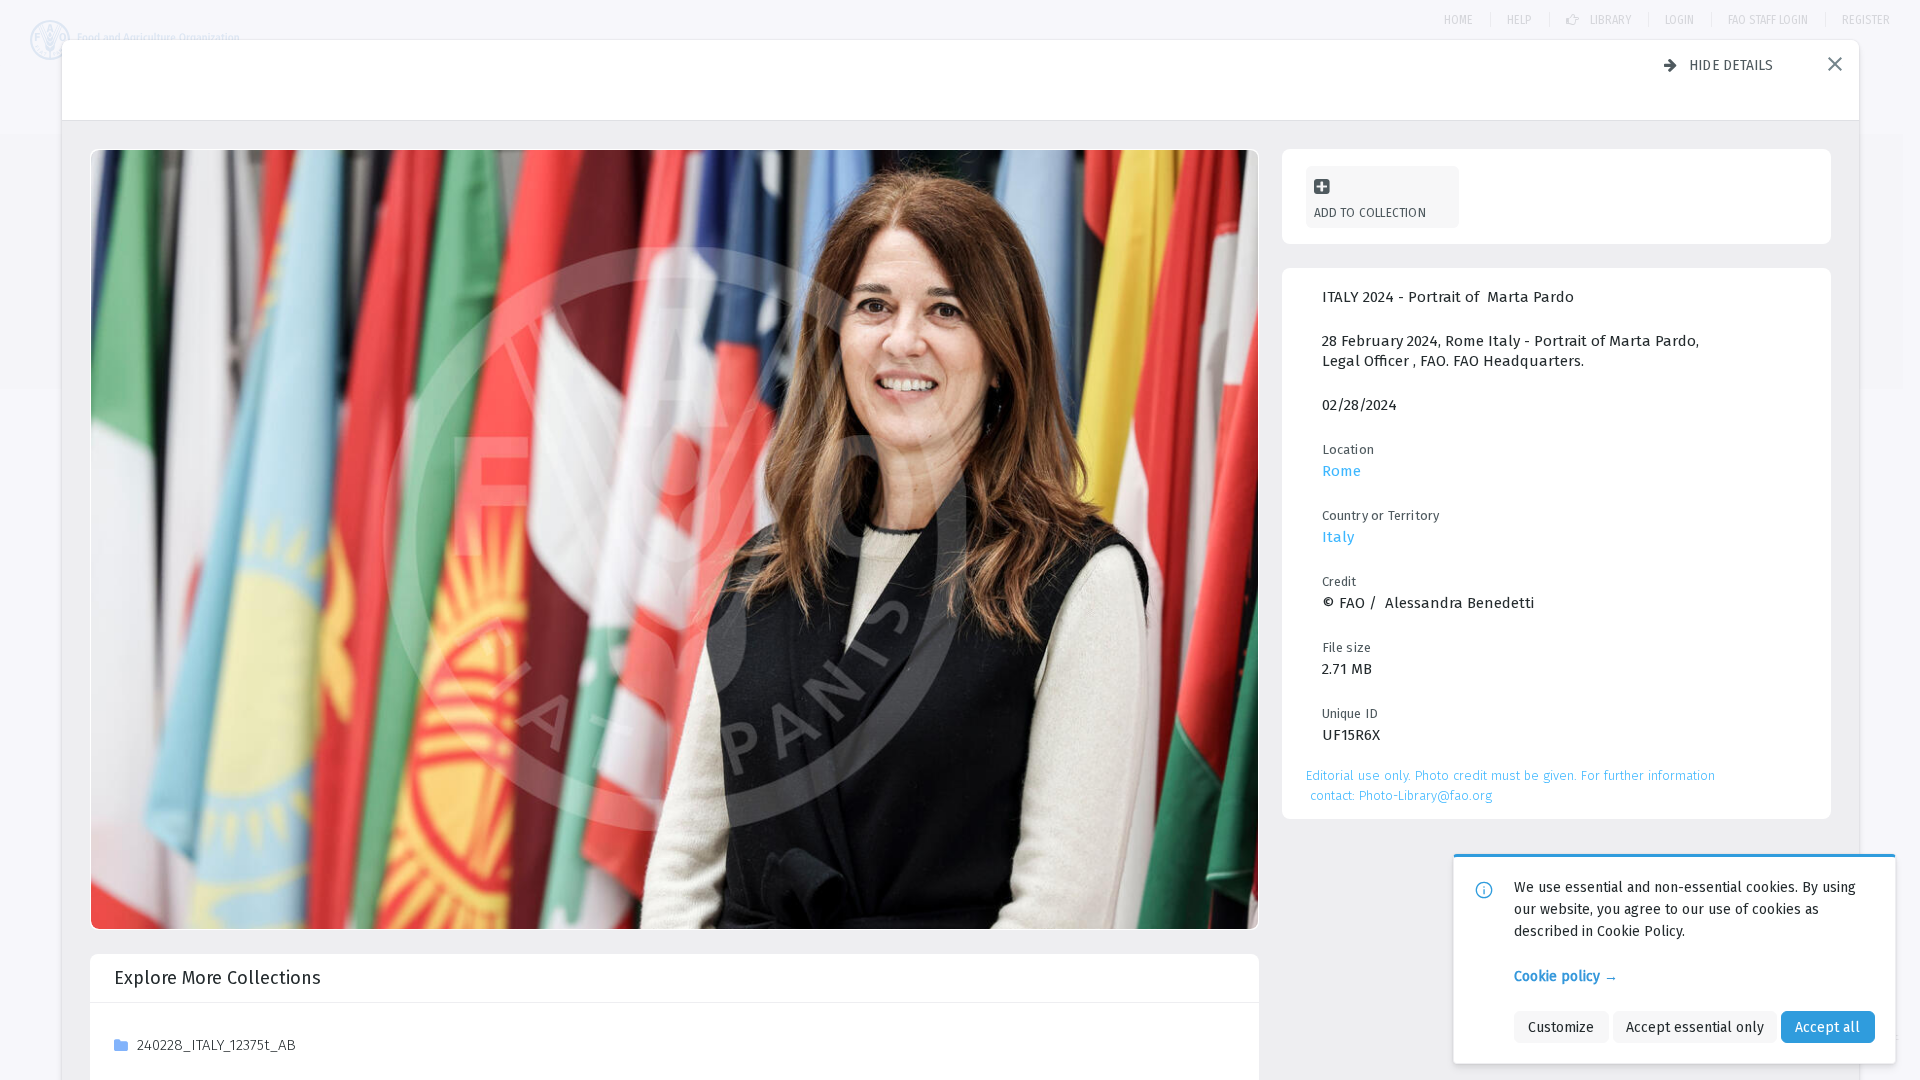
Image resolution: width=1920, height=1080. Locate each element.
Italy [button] (1338, 537)
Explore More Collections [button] (217, 978)
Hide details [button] (1731, 65)
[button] (1835, 64)
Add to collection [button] (1370, 212)
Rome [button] (1341, 471)
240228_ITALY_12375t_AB (216, 1045)
